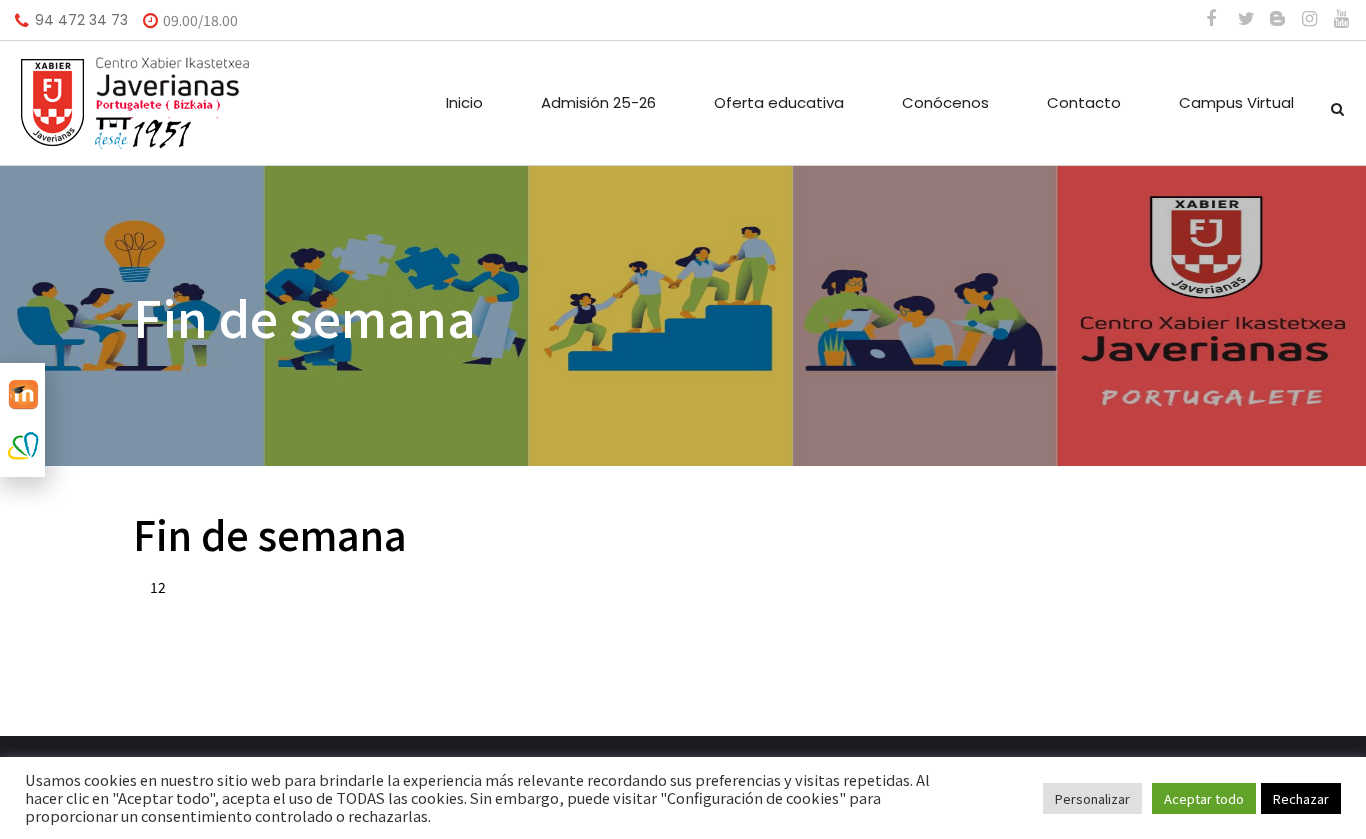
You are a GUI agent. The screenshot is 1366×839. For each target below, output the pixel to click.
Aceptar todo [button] (1204, 798)
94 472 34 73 (81, 20)
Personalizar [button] (1092, 798)
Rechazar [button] (1301, 798)
